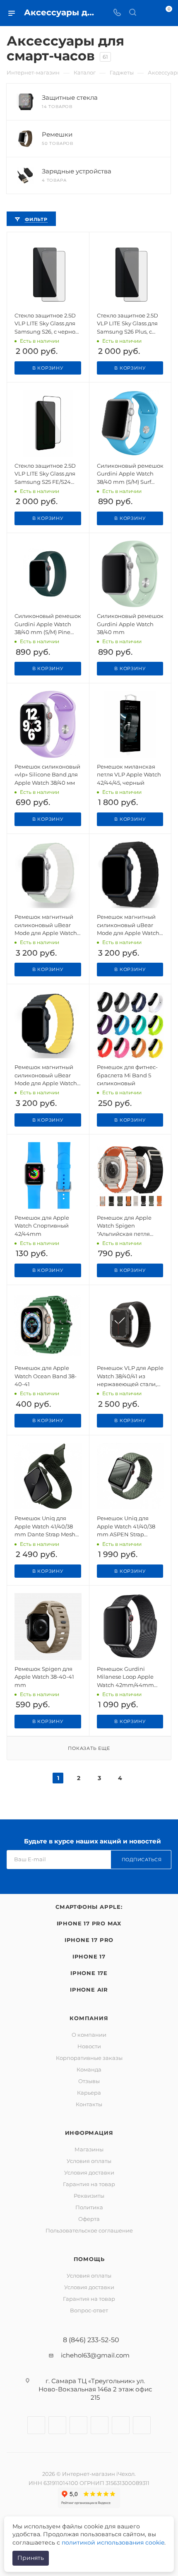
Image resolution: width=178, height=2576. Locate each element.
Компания (89, 2018)
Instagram (57, 2425)
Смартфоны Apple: (89, 1907)
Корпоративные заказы (89, 2058)
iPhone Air (89, 1990)
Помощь (89, 2259)
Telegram (78, 2425)
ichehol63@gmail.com (95, 2355)
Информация (89, 2133)
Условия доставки (89, 2172)
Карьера (89, 2093)
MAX (142, 2425)
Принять (31, 2558)
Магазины (89, 2149)
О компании (89, 2035)
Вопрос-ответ (89, 2310)
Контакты (89, 2104)
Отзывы (89, 2081)
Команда (89, 2069)
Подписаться (142, 1860)
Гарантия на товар (89, 2184)
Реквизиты (89, 2196)
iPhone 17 (89, 1956)
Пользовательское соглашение (89, 2230)
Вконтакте (36, 2425)
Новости (89, 2046)
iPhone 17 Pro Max (89, 1923)
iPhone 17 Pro (89, 1940)
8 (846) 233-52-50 (91, 2340)
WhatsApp (121, 2425)
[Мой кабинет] (148, 13)
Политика (89, 2207)
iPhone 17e (89, 1973)
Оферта (89, 2219)
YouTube (100, 2425)
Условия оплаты (89, 2161)
